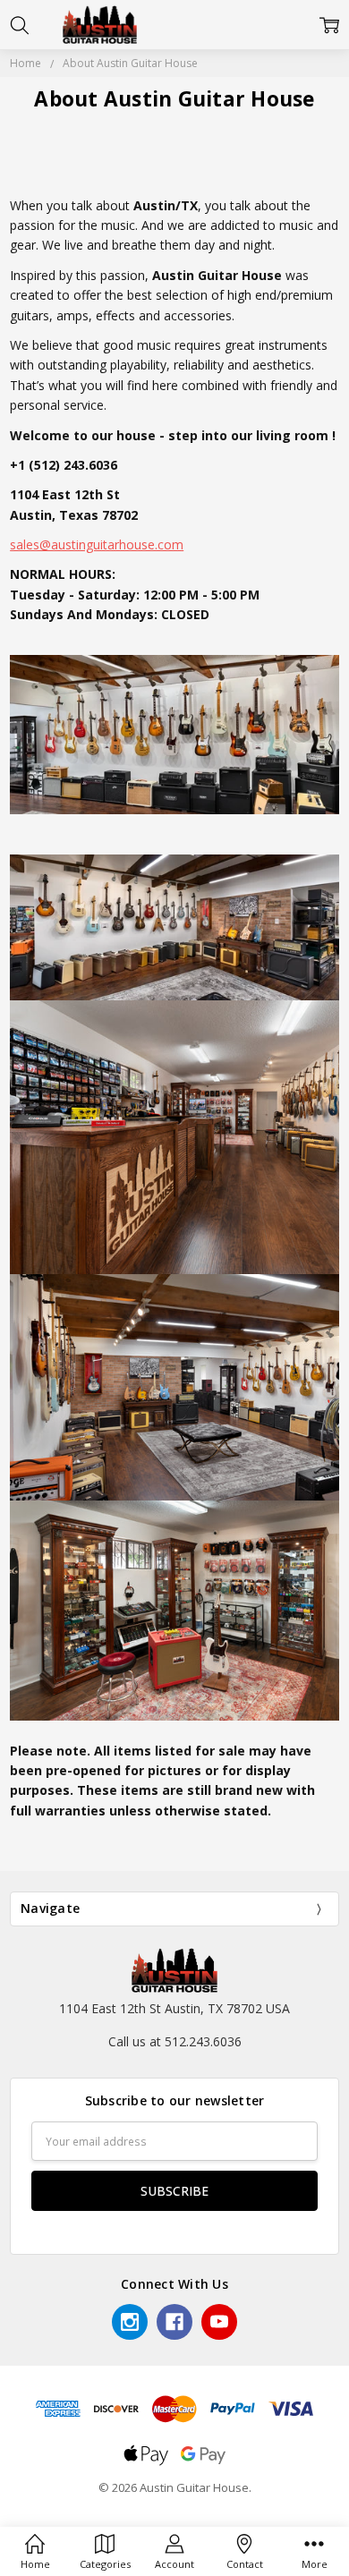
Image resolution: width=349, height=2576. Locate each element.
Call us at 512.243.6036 (175, 2041)
